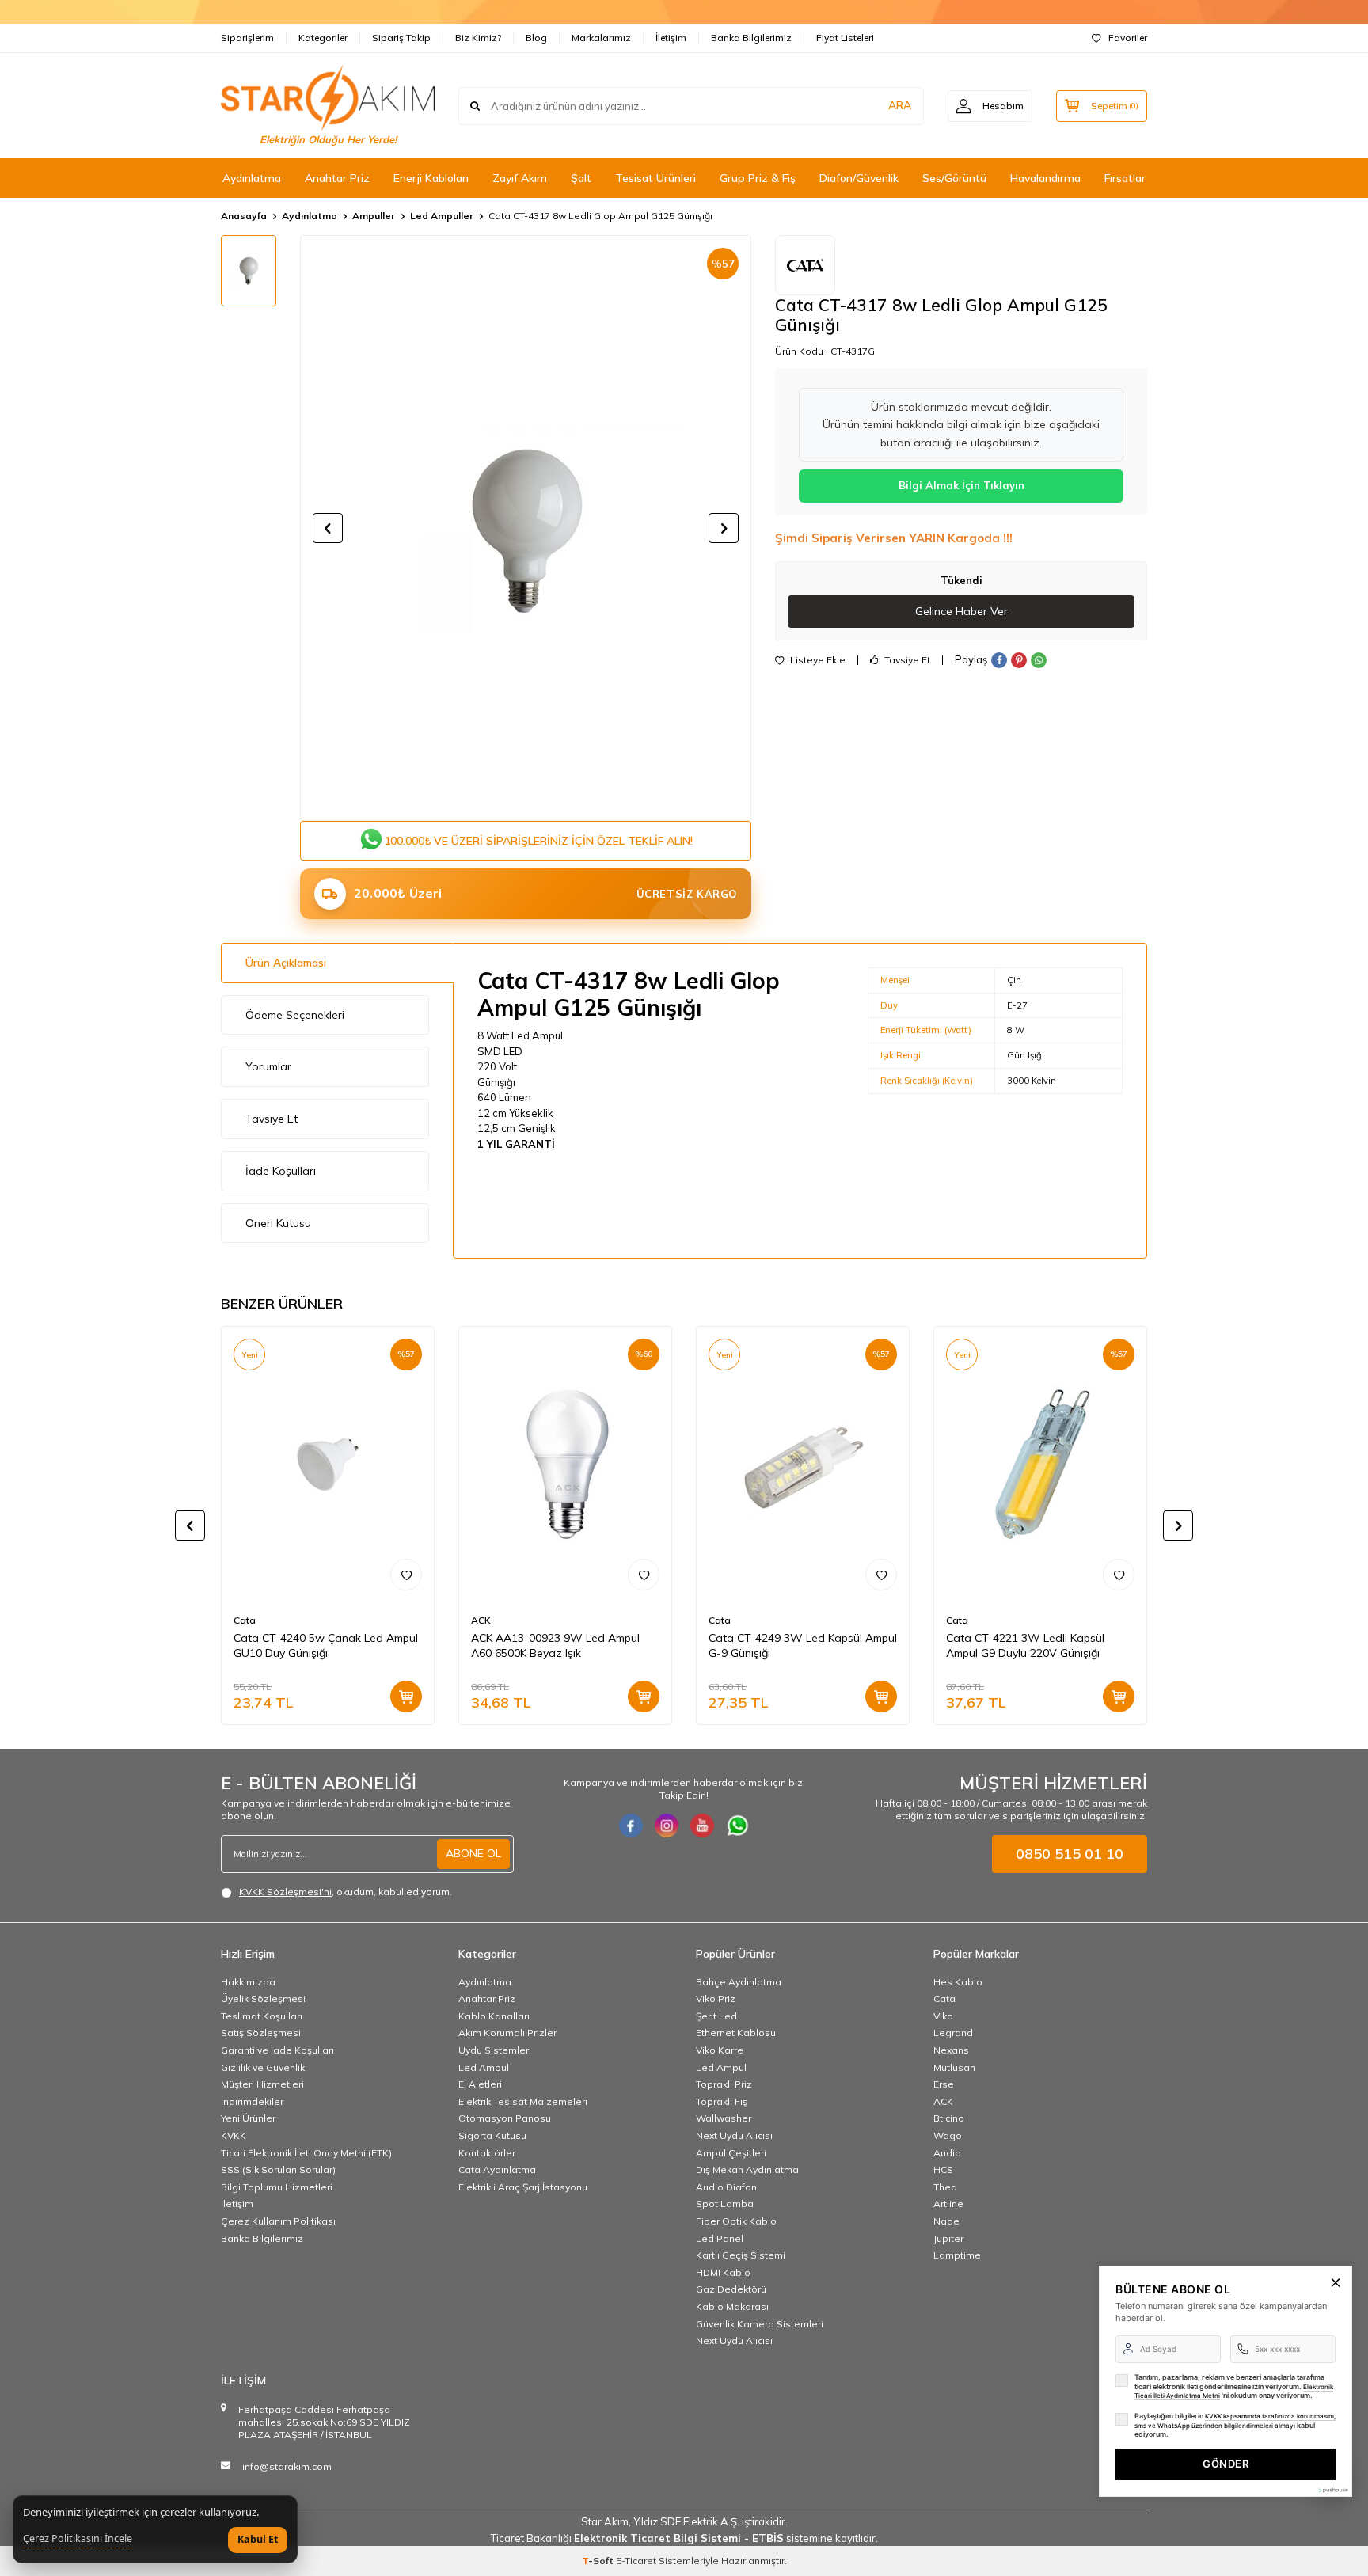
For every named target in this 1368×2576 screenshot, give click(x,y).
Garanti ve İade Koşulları (277, 2050)
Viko (943, 2016)
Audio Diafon (726, 2187)
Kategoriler (323, 38)
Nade (946, 2221)
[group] (526, 528)
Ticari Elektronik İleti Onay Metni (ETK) (306, 2153)
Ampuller (374, 216)
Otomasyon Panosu (505, 2118)
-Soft (599, 2561)
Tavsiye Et (906, 660)
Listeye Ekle (817, 660)
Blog (536, 38)
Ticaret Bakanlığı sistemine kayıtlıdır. (684, 2538)
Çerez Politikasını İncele (78, 2539)
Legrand (953, 2033)
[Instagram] (667, 1826)
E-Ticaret (636, 2561)
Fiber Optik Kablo (736, 2221)
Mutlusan (954, 2067)
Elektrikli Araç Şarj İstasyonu (523, 2187)
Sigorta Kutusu (492, 2135)
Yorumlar (268, 1066)
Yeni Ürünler (248, 2118)
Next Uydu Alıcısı (734, 2135)
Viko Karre (720, 2050)
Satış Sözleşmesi (261, 2033)
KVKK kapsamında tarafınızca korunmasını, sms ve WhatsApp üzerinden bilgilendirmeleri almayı (1235, 2421)
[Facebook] (631, 1826)
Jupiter (948, 2238)
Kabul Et (258, 2539)
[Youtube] (702, 1826)
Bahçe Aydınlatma (739, 1982)
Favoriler (1128, 38)
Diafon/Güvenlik (859, 178)
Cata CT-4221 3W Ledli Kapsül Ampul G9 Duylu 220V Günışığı (1025, 1645)
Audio (947, 2153)
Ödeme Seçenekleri (295, 1015)
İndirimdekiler (252, 2101)
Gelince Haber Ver (961, 611)
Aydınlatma (252, 178)
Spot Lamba (725, 2204)
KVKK (234, 2135)
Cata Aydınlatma (497, 2169)
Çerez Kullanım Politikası (278, 2221)
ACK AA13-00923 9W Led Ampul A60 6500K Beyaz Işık (555, 1645)
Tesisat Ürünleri (655, 178)
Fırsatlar (1125, 178)
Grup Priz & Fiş (758, 178)
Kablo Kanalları (494, 2016)
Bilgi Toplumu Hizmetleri (277, 2187)
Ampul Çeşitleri (731, 2153)
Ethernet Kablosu (736, 2033)
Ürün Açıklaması (286, 963)
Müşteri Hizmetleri (262, 2084)
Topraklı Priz (724, 2084)
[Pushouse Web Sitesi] (1332, 2490)
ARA (900, 105)
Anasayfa (244, 216)
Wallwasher (724, 2118)
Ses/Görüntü (954, 178)
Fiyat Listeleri (845, 38)
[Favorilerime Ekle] (406, 1575)
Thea (945, 2187)
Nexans (951, 2050)
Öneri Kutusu (278, 1223)
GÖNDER (1225, 2464)
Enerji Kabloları (431, 178)
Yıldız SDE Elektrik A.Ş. (688, 2521)
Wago (948, 2135)
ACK (481, 1620)
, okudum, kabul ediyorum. (346, 1892)
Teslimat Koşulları (262, 2016)
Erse (944, 2084)
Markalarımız (601, 38)
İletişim (671, 38)
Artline (948, 2204)
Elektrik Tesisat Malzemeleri (523, 2101)
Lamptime (957, 2255)
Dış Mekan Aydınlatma (747, 2169)
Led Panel (720, 2238)
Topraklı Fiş (722, 2101)
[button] (328, 528)
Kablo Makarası (732, 2306)
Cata (245, 1620)
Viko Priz (716, 1998)
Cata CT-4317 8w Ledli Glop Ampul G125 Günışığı (600, 216)
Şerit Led (716, 2016)
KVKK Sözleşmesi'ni (285, 1892)
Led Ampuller (442, 216)
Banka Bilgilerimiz (751, 38)
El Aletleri (480, 2084)
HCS (943, 2169)
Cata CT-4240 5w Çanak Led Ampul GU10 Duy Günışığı (326, 1645)
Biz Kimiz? (478, 38)
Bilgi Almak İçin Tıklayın (961, 485)
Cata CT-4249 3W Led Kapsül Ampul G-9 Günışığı (803, 1645)
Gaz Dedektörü (731, 2289)
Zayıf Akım (520, 178)
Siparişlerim (247, 38)
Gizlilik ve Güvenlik (263, 2067)
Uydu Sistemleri (495, 2050)
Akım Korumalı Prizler (507, 2033)
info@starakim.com (287, 2466)
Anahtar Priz (337, 178)
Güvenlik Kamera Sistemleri (760, 2324)
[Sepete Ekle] (406, 1696)
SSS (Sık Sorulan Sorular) (278, 2169)
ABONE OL (473, 1853)
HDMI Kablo (723, 2272)
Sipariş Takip (401, 38)
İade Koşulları (281, 1171)
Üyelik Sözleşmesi (263, 1998)
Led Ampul (484, 2067)
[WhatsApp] (738, 1826)
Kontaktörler (487, 2153)
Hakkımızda (248, 1982)
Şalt (581, 178)
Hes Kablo (958, 1982)
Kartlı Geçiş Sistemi (741, 2255)
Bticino (949, 2118)
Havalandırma (1045, 178)
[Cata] (805, 265)
